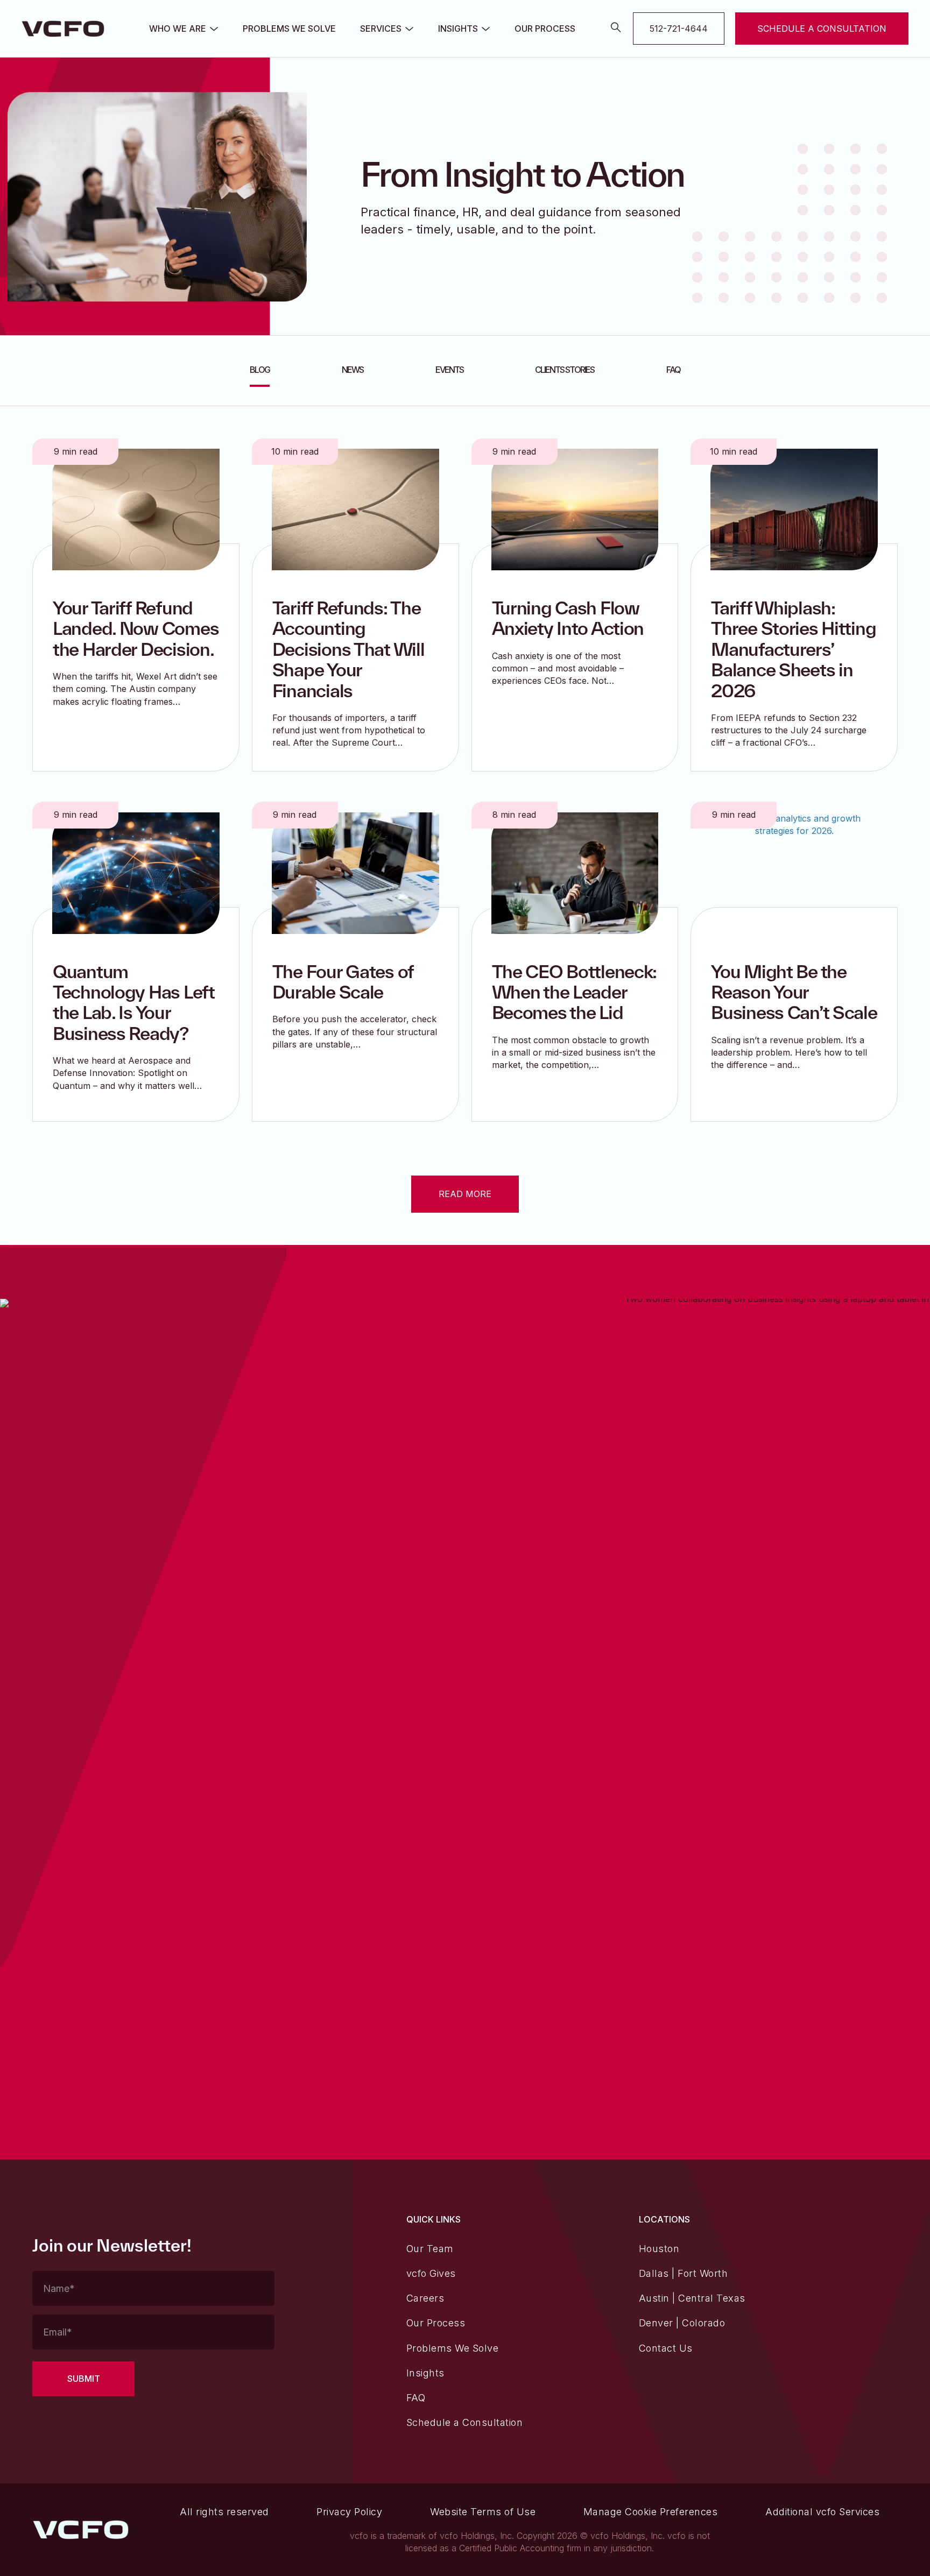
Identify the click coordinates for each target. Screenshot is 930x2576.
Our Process (545, 29)
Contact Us (666, 2348)
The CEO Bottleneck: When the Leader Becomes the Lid (575, 992)
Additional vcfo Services (822, 2512)
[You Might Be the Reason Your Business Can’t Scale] (794, 872)
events (449, 370)
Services (381, 29)
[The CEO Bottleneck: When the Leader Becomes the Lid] (575, 872)
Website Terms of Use (483, 2512)
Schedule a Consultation (465, 2422)
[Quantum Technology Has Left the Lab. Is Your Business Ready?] (136, 872)
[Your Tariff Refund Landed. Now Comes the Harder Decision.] (136, 508)
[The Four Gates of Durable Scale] (355, 872)
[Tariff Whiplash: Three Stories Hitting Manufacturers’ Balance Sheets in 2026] (794, 508)
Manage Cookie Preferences (651, 2512)
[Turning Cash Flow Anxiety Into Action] (575, 508)
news (353, 370)
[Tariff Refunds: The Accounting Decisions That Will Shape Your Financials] (355, 508)
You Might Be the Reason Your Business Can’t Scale (794, 992)
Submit (84, 2379)
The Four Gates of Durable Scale (343, 982)
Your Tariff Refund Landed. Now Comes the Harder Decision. (136, 628)
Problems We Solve (289, 29)
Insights (458, 29)
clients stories (565, 370)
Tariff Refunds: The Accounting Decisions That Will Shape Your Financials (348, 649)
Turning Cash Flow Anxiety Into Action (568, 618)
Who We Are (178, 29)
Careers (425, 2298)
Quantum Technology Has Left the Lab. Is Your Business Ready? (134, 1002)
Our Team (430, 2249)
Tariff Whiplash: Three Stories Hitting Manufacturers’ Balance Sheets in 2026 (793, 649)
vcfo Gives (431, 2273)
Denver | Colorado (682, 2323)
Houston (659, 2249)
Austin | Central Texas (692, 2298)
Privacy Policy (349, 2512)
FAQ (416, 2398)
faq (673, 370)
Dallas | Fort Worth (684, 2273)
